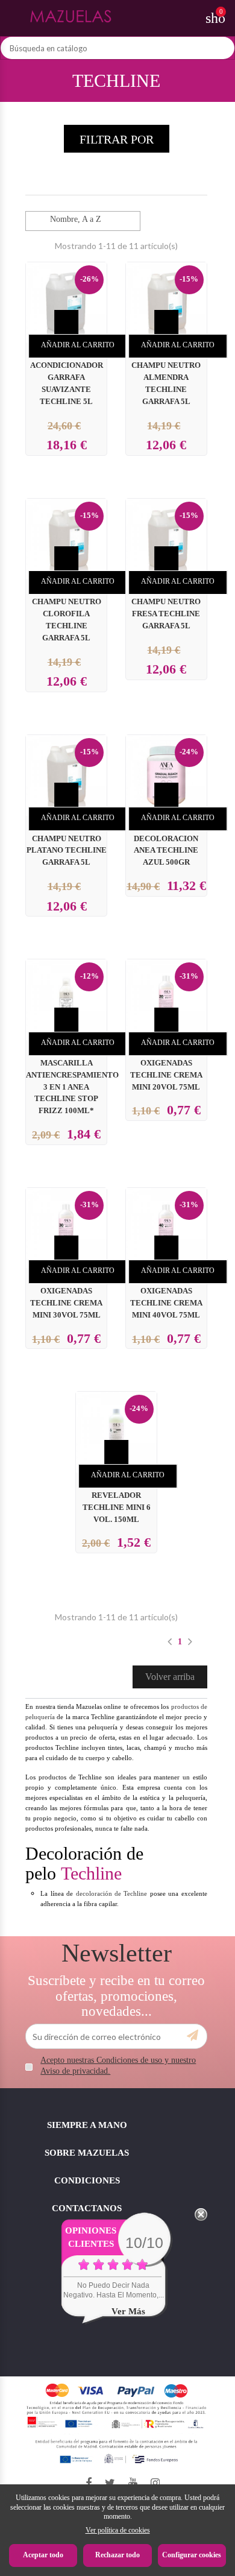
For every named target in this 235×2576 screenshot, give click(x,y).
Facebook (89, 2483)
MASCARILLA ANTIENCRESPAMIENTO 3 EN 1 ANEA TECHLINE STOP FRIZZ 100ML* (72, 1087)
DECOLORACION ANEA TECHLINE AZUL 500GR (166, 851)
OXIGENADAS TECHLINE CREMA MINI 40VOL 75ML (166, 1303)
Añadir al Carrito (78, 345)
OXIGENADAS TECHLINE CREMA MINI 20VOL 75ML (166, 1075)
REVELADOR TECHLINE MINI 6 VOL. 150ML (117, 1507)
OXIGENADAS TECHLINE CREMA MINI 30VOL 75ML (66, 1303)
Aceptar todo (43, 2555)
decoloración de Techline (112, 1893)
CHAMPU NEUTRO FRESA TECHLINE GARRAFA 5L (166, 614)
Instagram (155, 2483)
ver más (128, 2311)
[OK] (193, 2036)
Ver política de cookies (118, 2530)
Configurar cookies (192, 2555)
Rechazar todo (117, 2555)
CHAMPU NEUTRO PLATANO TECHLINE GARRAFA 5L (67, 851)
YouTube (133, 2483)
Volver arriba (170, 1677)
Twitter (110, 2483)
